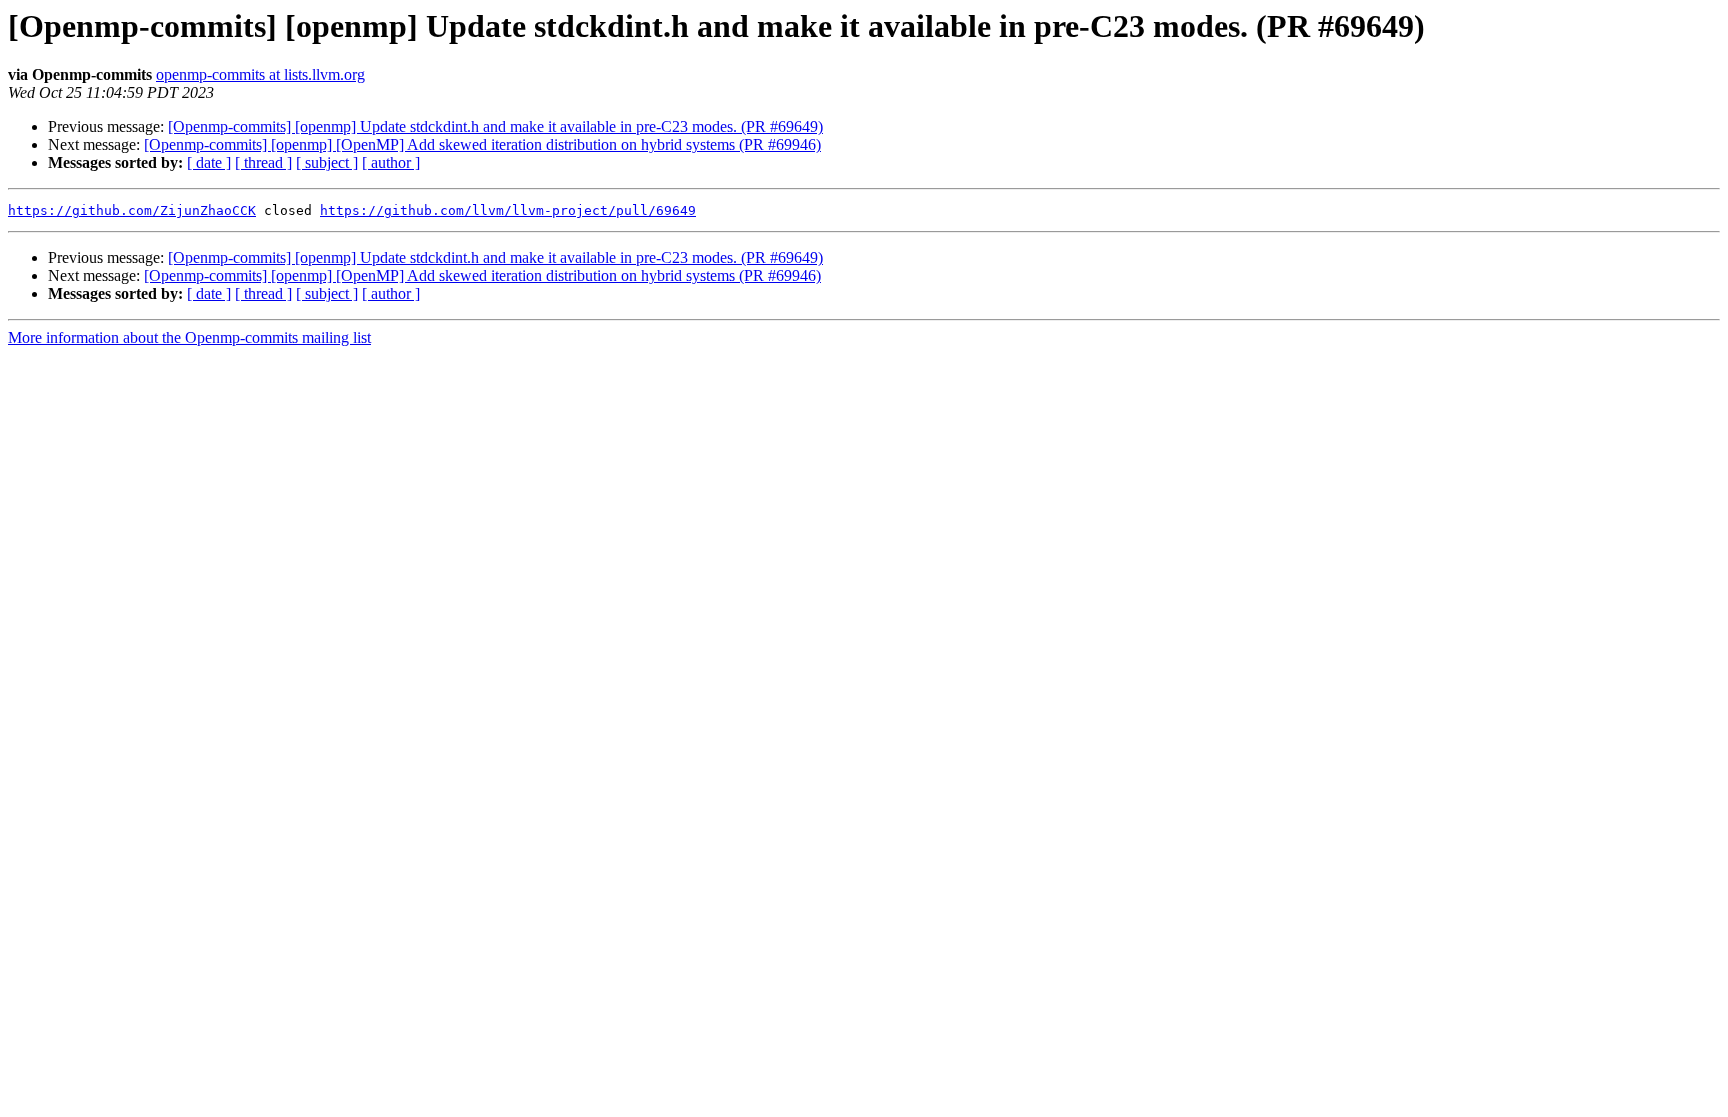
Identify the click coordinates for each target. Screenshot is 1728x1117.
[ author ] (391, 162)
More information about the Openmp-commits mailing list (189, 337)
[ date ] (209, 162)
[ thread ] (263, 162)
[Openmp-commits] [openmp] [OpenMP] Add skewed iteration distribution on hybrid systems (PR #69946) (482, 144)
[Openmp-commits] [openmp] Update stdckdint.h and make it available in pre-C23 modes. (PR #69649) (495, 126)
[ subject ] (327, 162)
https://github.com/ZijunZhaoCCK (132, 210)
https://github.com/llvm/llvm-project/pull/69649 (508, 210)
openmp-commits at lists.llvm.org (260, 74)
